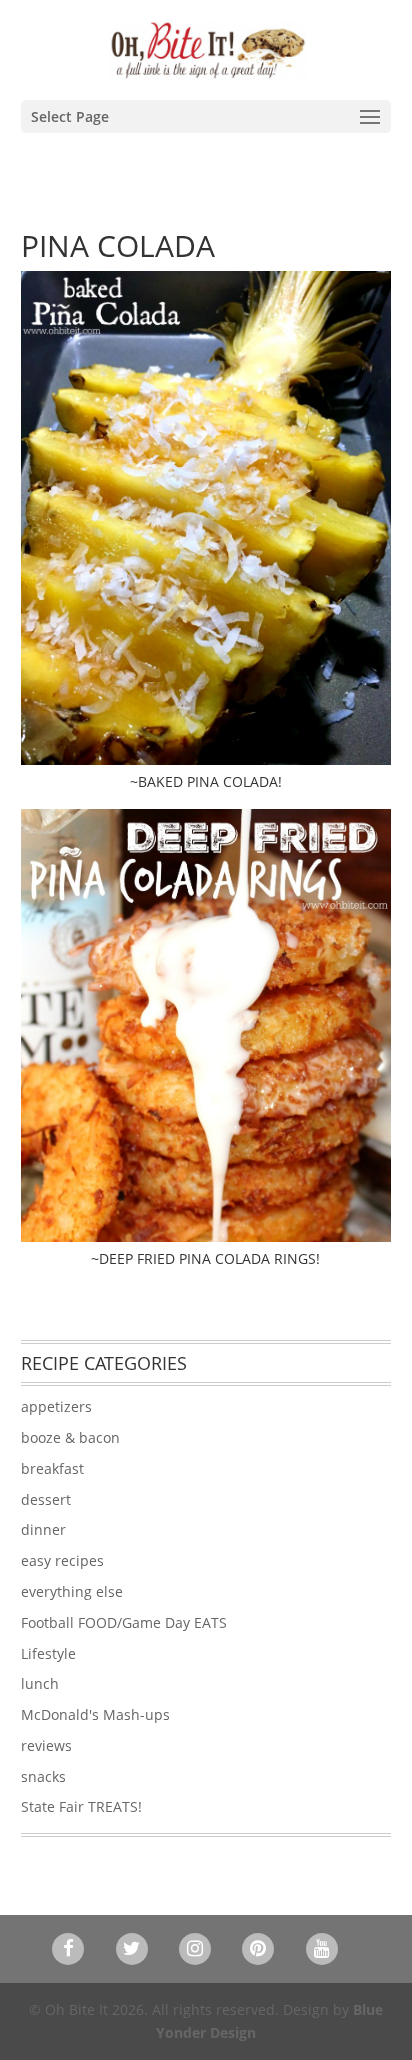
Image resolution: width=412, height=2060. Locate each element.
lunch (40, 1683)
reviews (46, 1745)
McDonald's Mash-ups (95, 1714)
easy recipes (62, 1560)
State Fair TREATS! (81, 1806)
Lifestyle (48, 1653)
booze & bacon (70, 1437)
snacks (43, 1776)
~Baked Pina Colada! (206, 781)
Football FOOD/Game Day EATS (124, 1622)
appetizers (56, 1406)
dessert (46, 1499)
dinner (43, 1529)
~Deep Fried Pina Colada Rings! (205, 1258)
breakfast (52, 1468)
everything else (72, 1591)
